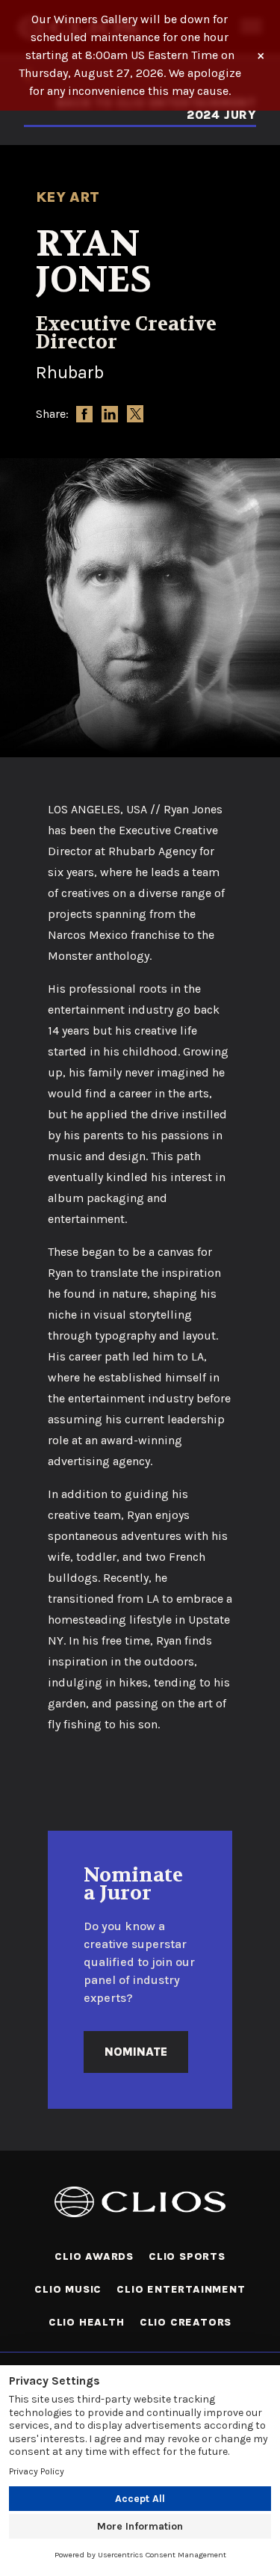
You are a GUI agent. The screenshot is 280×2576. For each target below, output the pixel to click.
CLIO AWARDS (94, 2256)
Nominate (136, 2052)
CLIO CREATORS (186, 2322)
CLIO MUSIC (68, 2289)
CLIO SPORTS (187, 2256)
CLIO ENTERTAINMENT (181, 2289)
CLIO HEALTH (87, 2322)
